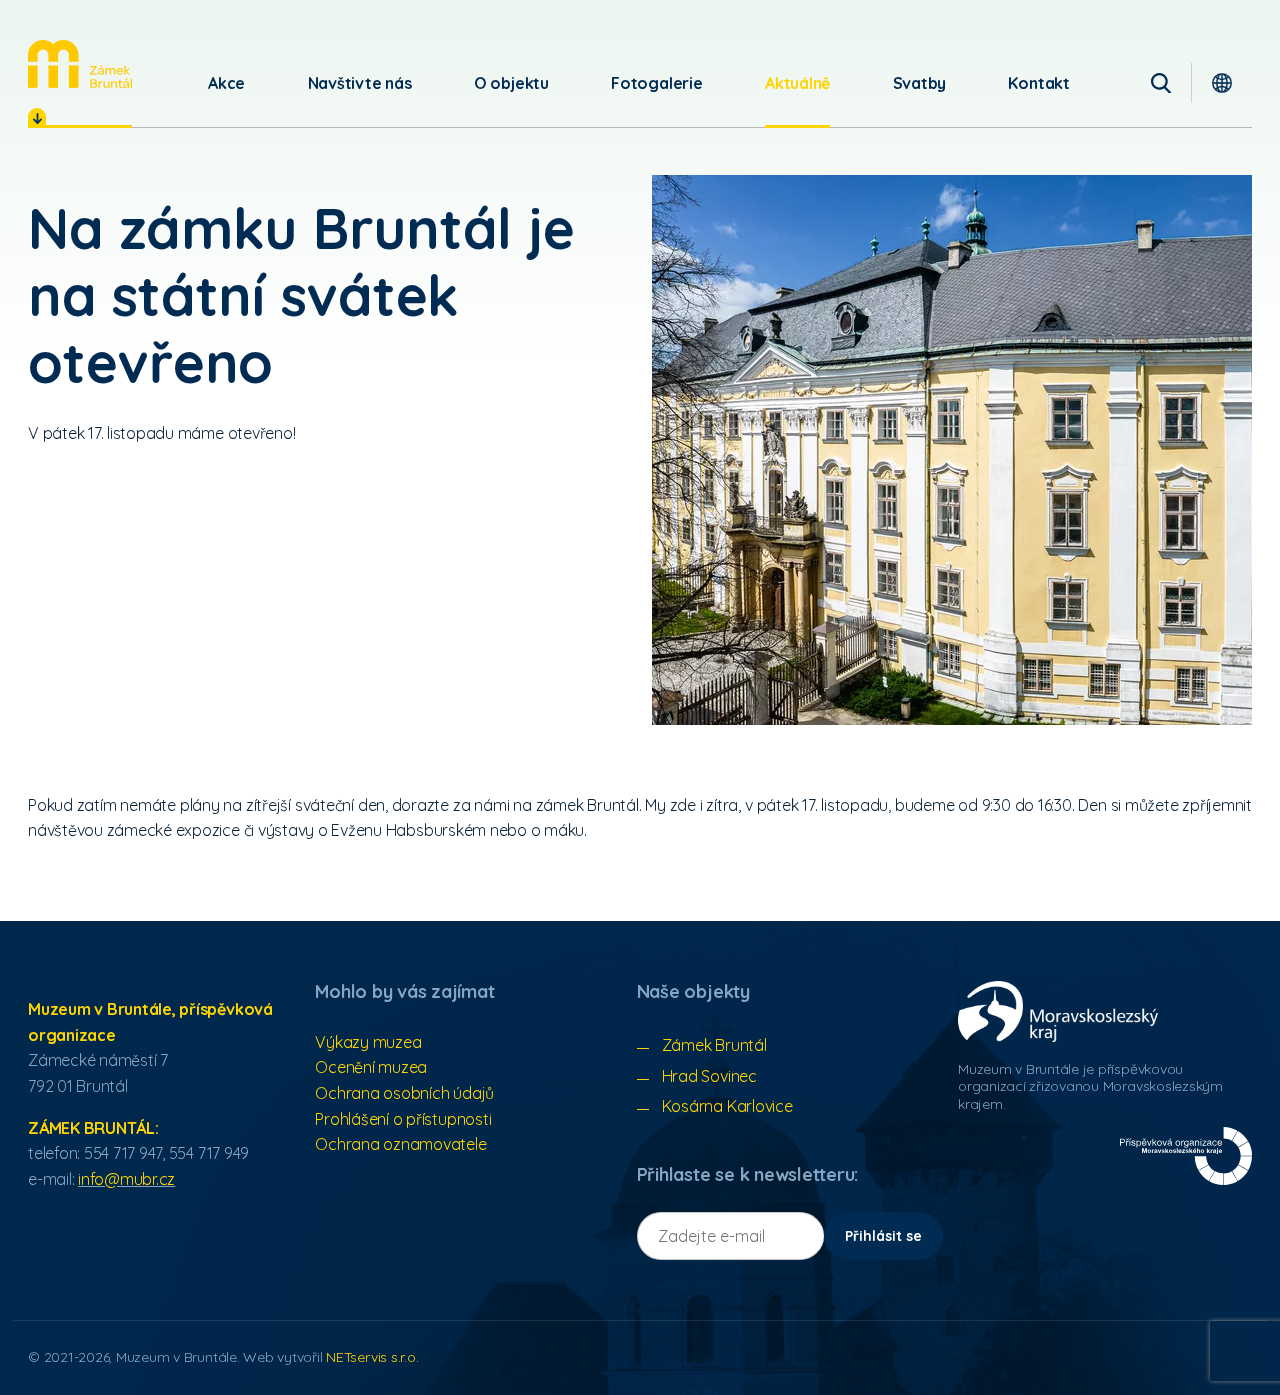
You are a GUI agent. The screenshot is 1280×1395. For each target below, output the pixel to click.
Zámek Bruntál (714, 1045)
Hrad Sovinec (709, 1076)
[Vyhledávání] (1161, 83)
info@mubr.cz (126, 1179)
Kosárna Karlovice (727, 1106)
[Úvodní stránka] (80, 64)
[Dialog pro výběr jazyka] (1222, 83)
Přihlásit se (883, 1236)
